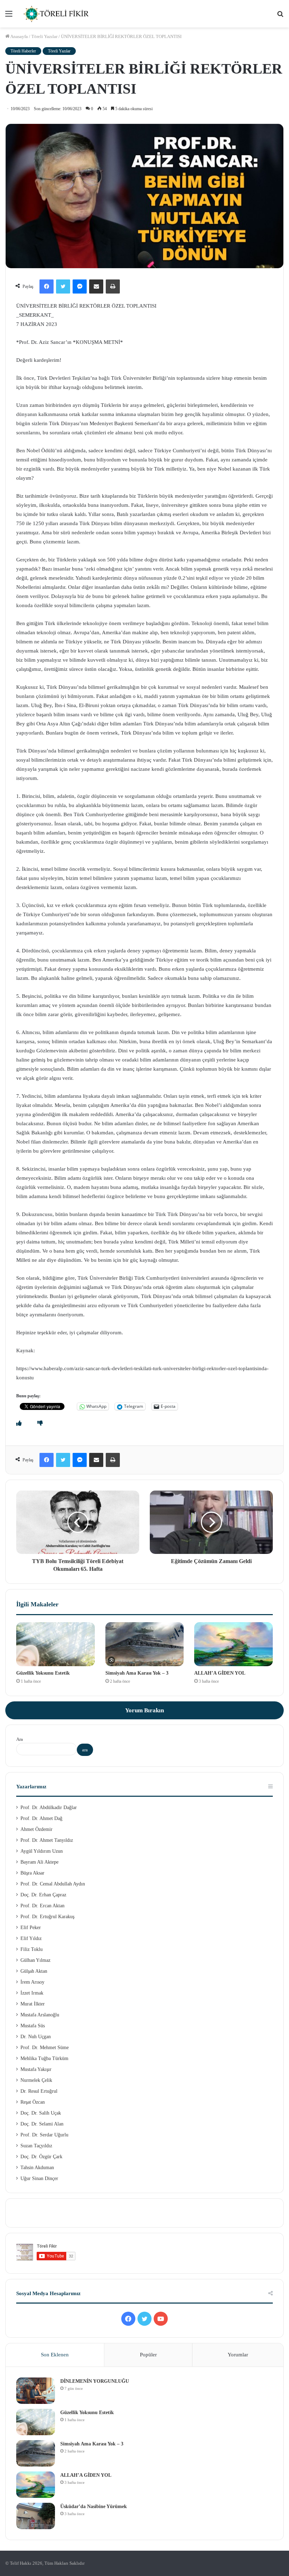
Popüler (148, 2355)
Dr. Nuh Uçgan (36, 2037)
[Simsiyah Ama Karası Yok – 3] (145, 1644)
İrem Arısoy (32, 1982)
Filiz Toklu (32, 1949)
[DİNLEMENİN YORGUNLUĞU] (36, 2391)
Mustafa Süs (33, 2026)
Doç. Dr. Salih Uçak (41, 2113)
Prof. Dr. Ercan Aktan (42, 1906)
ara (85, 1750)
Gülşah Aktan (34, 1971)
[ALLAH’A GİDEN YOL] (233, 1644)
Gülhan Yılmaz (35, 1960)
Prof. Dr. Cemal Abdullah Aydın (53, 1884)
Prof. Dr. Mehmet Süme (45, 2048)
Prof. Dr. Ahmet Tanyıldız (47, 1840)
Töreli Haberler (23, 51)
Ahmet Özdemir (36, 1829)
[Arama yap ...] (280, 16)
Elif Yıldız (31, 1938)
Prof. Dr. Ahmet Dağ (41, 1818)
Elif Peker (31, 1928)
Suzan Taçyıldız (36, 2146)
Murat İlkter (33, 2004)
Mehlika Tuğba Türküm (44, 2058)
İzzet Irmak (32, 1993)
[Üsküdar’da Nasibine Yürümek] (36, 2516)
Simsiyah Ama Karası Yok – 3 (137, 1673)
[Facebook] (47, 286)
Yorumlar (238, 2355)
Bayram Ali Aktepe (39, 1862)
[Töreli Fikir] (56, 14)
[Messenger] (80, 286)
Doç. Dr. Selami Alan (42, 2124)
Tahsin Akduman (37, 2168)
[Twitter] (63, 286)
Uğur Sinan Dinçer (39, 2178)
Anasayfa (19, 36)
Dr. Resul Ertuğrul (39, 2091)
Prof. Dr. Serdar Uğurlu (44, 2135)
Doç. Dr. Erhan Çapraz (43, 1895)
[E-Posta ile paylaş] (96, 286)
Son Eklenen (55, 2355)
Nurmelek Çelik (36, 2080)
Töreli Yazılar (44, 36)
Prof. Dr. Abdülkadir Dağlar (49, 1807)
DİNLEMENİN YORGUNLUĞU (95, 2381)
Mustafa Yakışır (36, 2069)
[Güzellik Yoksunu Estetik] (56, 1644)
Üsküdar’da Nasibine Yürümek (94, 2506)
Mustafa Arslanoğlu (40, 2015)
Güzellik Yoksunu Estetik (43, 1673)
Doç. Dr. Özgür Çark (41, 2157)
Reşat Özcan (33, 2102)
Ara (20, 1739)
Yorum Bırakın (144, 1710)
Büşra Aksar (32, 1873)
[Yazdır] (113, 286)
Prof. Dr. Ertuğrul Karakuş (47, 1917)
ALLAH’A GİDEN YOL (220, 1673)
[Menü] (9, 16)
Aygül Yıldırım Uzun (42, 1851)
